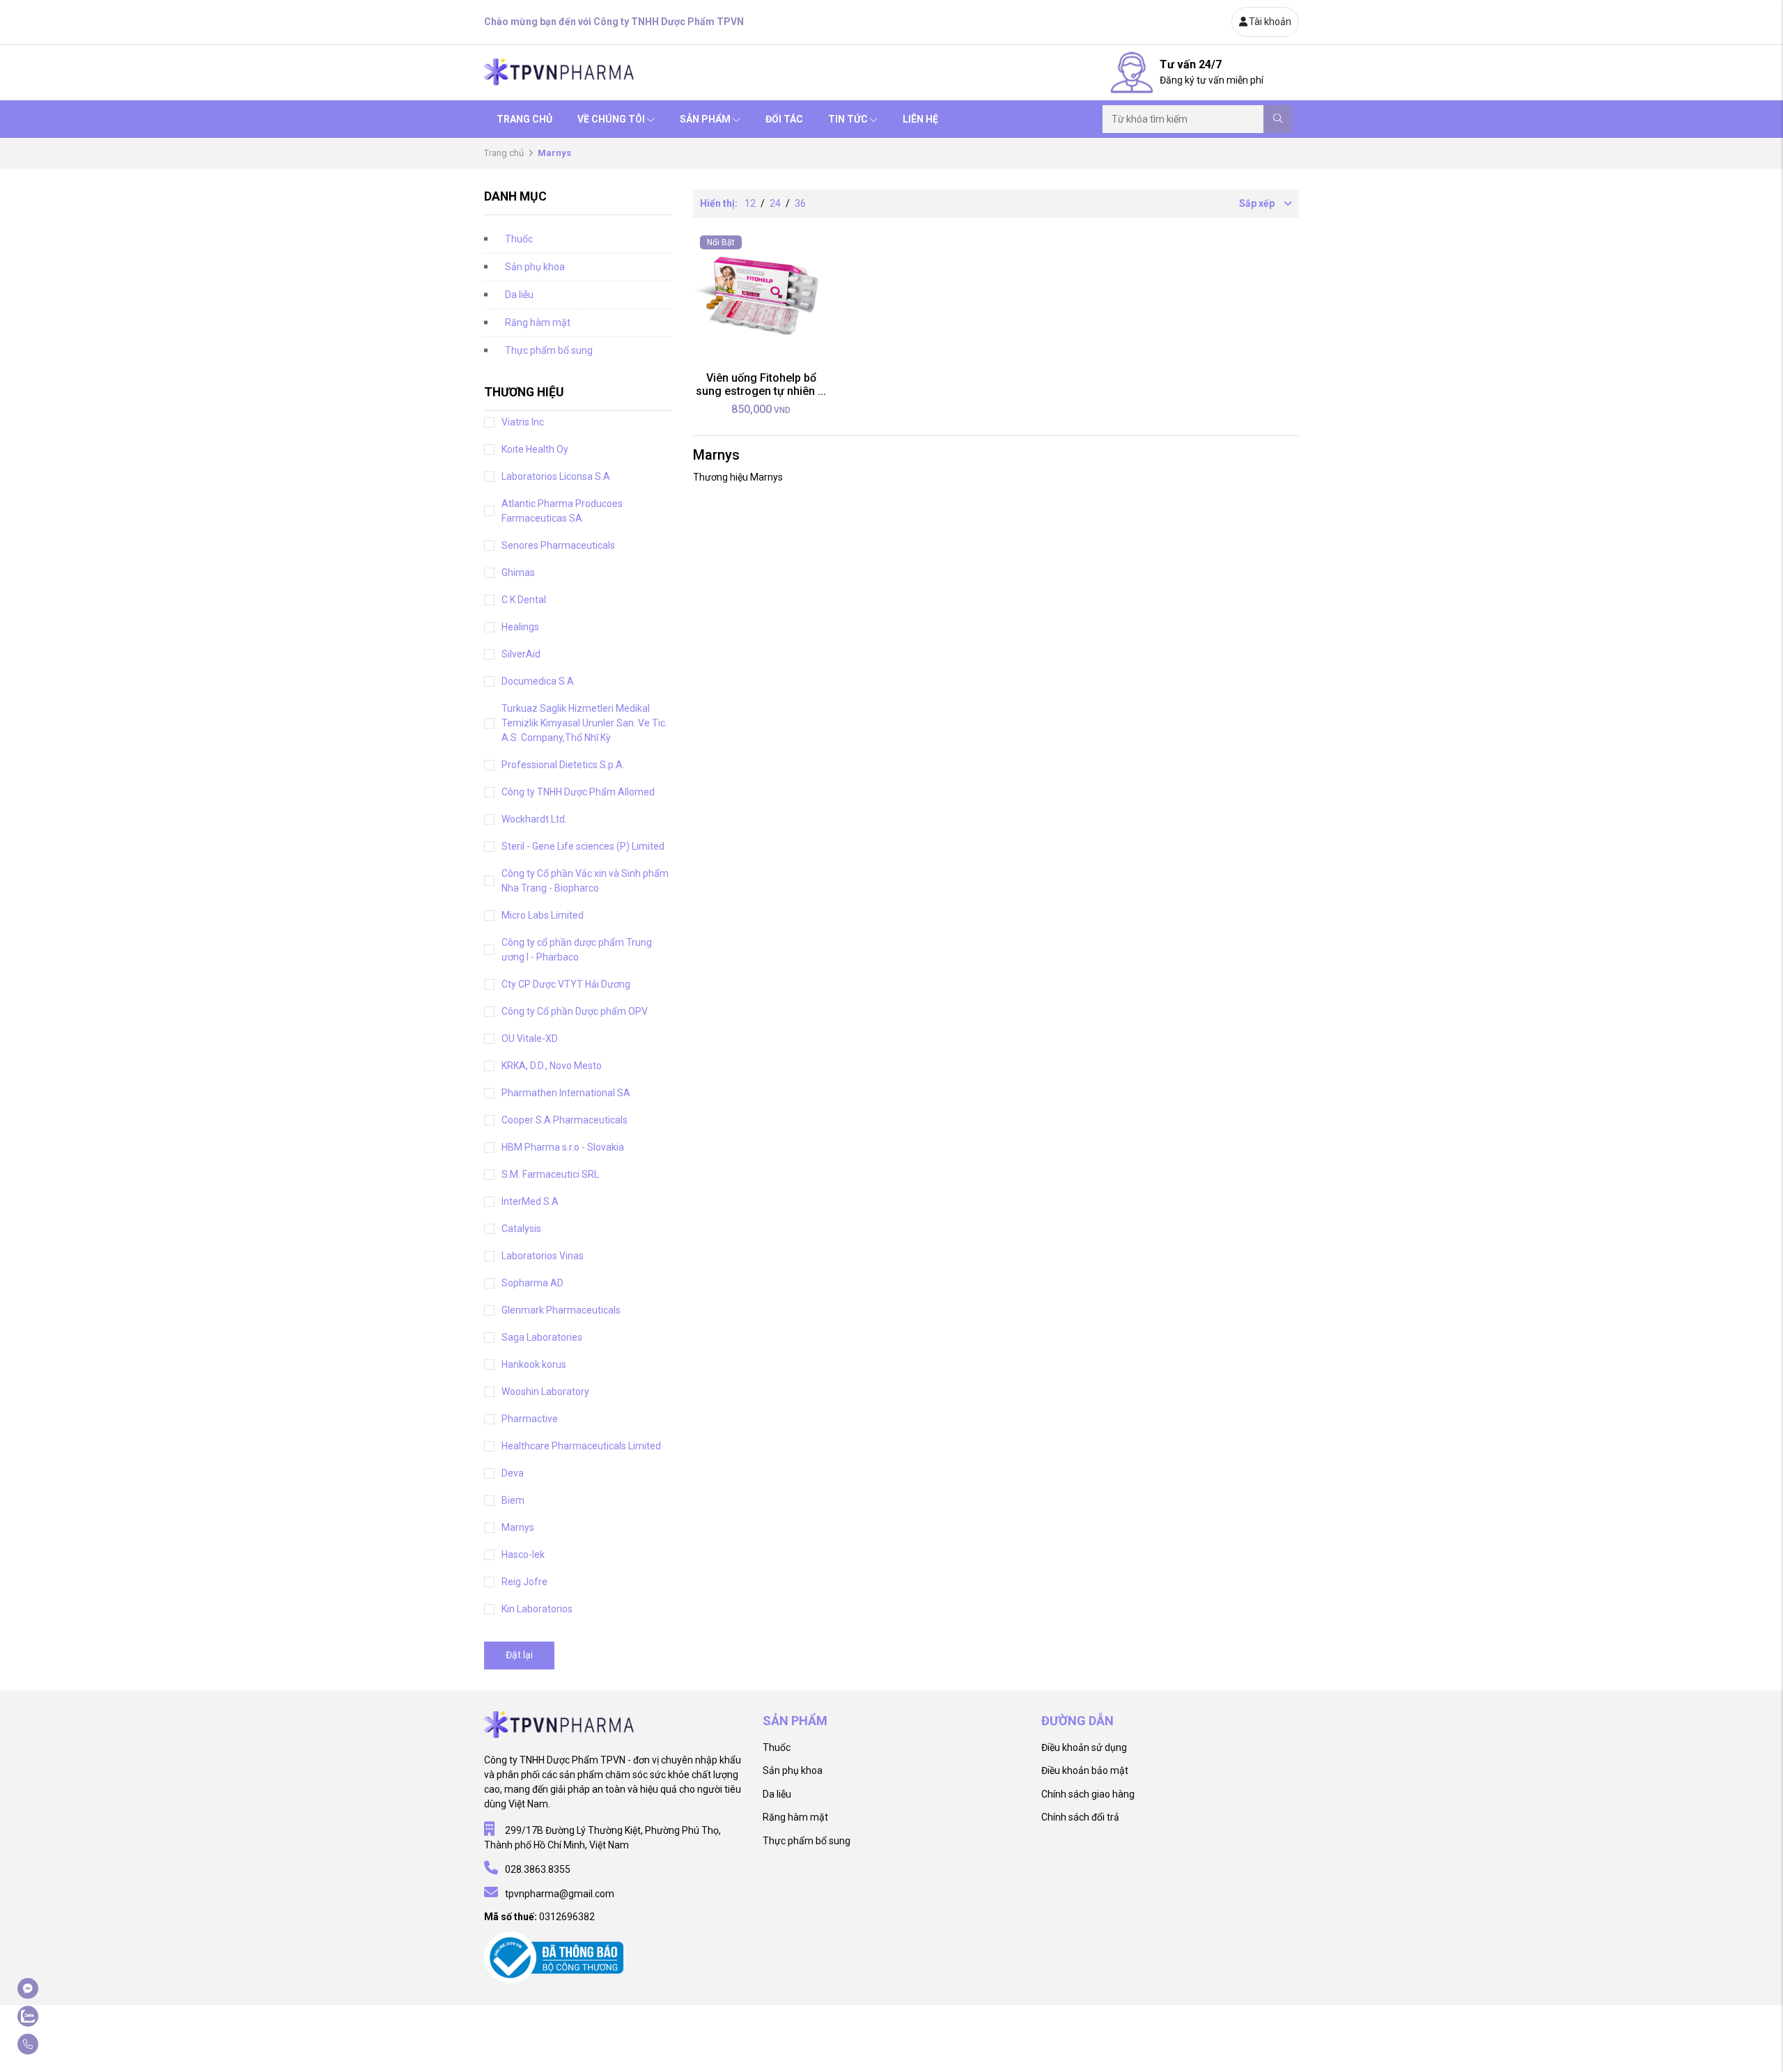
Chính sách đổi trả (1080, 1817)
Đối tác (784, 119)
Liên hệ (920, 119)
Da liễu (519, 295)
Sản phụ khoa (535, 267)
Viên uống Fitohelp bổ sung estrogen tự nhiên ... (761, 384)
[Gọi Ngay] (62, 2044)
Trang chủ (524, 119)
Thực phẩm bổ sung (549, 350)
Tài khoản (1270, 22)
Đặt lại (519, 1655)
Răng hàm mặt (538, 322)
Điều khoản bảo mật (1085, 1770)
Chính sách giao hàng (1088, 1794)
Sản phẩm (705, 119)
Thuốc (519, 239)
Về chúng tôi (611, 119)
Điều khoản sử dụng (1084, 1747)
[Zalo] (62, 2016)
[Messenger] (62, 1988)
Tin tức (848, 119)
